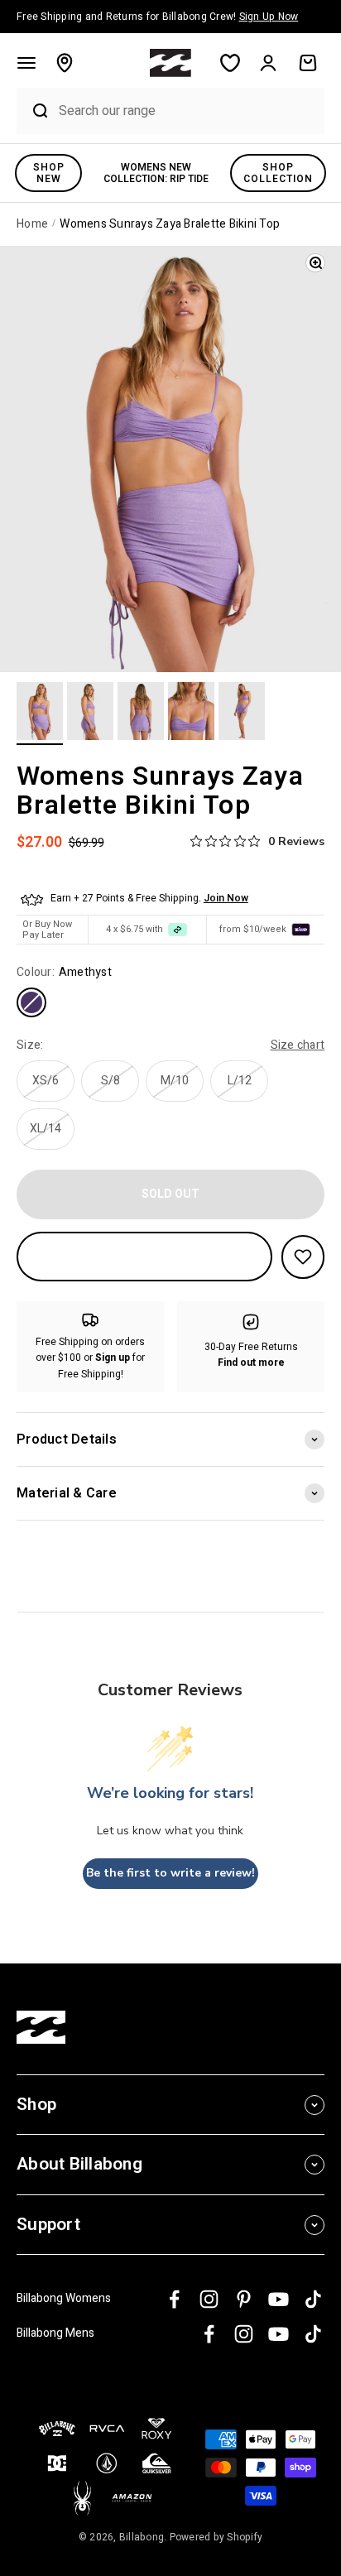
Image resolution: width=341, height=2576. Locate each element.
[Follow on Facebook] (174, 2299)
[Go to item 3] (141, 714)
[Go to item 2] (90, 714)
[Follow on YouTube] (279, 2299)
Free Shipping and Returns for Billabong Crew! (157, 17)
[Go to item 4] (191, 714)
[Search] (34, 111)
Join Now (226, 898)
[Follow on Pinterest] (244, 2299)
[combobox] (187, 111)
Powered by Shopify (216, 2537)
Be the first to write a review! (170, 1873)
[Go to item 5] (242, 714)
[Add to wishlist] (303, 1257)
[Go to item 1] (40, 714)
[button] (26, 63)
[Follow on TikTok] (313, 2299)
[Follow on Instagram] (209, 2299)
